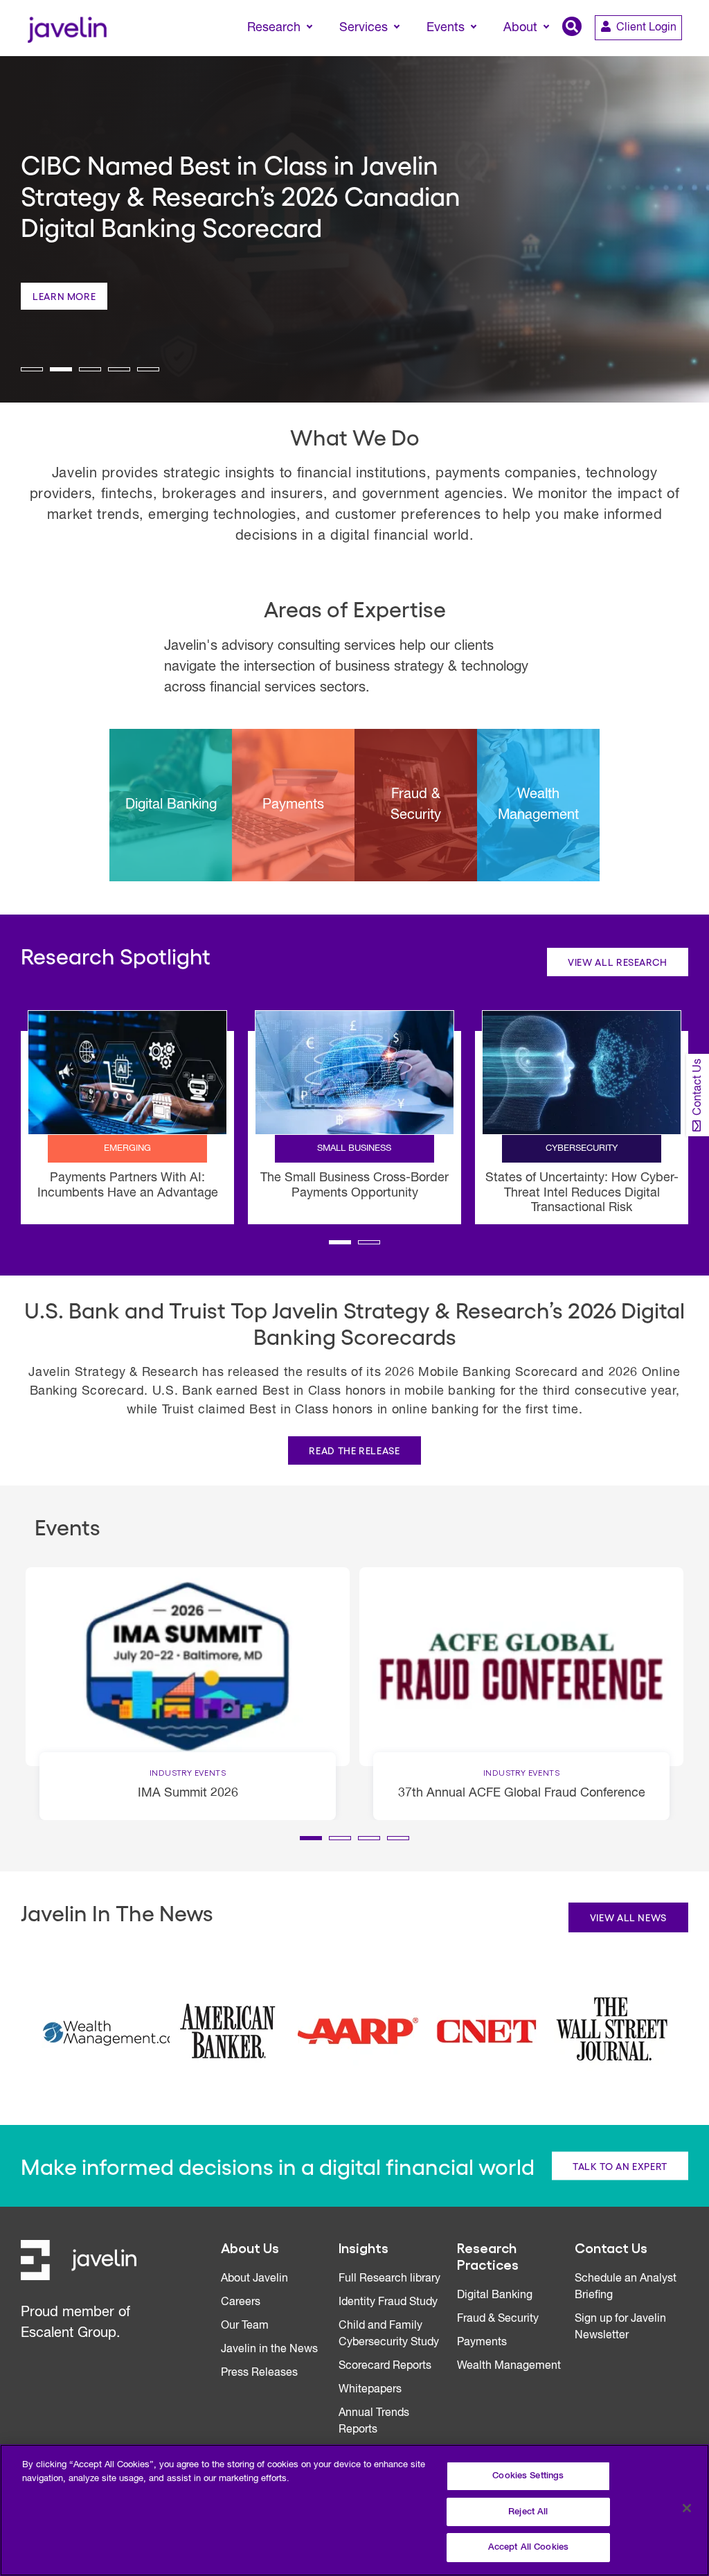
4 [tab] (119, 369)
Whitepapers (370, 2390)
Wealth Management (509, 2366)
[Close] (687, 2508)
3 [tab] (90, 369)
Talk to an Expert (620, 2166)
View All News (628, 1917)
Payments (482, 2343)
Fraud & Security (498, 2319)
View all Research (618, 962)
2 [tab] (61, 369)
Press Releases (259, 2373)
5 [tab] (148, 369)
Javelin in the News (269, 2349)
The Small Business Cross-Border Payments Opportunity (354, 1185)
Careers (241, 2302)
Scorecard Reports (385, 2366)
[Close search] (679, 53)
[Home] (67, 28)
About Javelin (254, 2279)
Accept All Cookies (528, 2547)
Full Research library (389, 2279)
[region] (354, 2510)
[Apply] (640, 53)
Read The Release (354, 1450)
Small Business (354, 1148)
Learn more (64, 296)
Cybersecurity (582, 1148)
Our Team (245, 2326)
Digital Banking (495, 2295)
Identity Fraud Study (388, 2302)
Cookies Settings (528, 2476)
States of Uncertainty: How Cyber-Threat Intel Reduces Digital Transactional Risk (582, 1193)
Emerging (127, 1148)
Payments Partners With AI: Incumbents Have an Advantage (128, 1185)
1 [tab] (32, 369)
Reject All (528, 2512)
